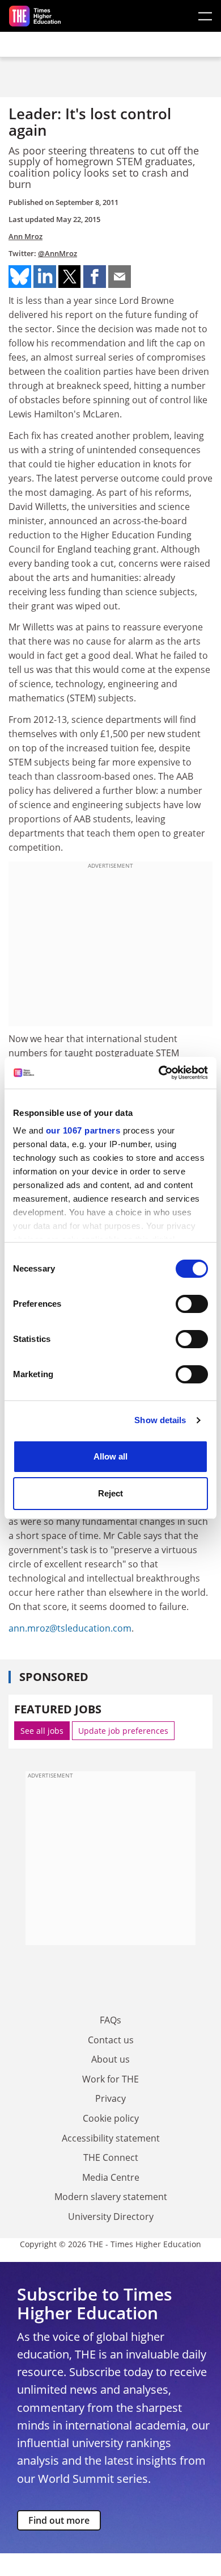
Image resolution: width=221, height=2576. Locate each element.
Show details (160, 1420)
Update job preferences (123, 1731)
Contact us (111, 2040)
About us (110, 2059)
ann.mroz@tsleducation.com (70, 1628)
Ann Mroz (25, 236)
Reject (110, 1493)
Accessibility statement (111, 2138)
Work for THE (110, 2079)
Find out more (59, 2520)
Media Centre (111, 2177)
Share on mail (120, 277)
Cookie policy (111, 2118)
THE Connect (111, 2157)
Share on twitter (70, 277)
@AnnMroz (58, 253)
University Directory (111, 2217)
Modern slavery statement (111, 2197)
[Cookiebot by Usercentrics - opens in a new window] (159, 1073)
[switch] (192, 1304)
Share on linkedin (45, 277)
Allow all (110, 1456)
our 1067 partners (83, 1130)
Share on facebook (95, 277)
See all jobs (42, 1731)
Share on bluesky (20, 277)
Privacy (110, 2098)
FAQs (110, 2020)
